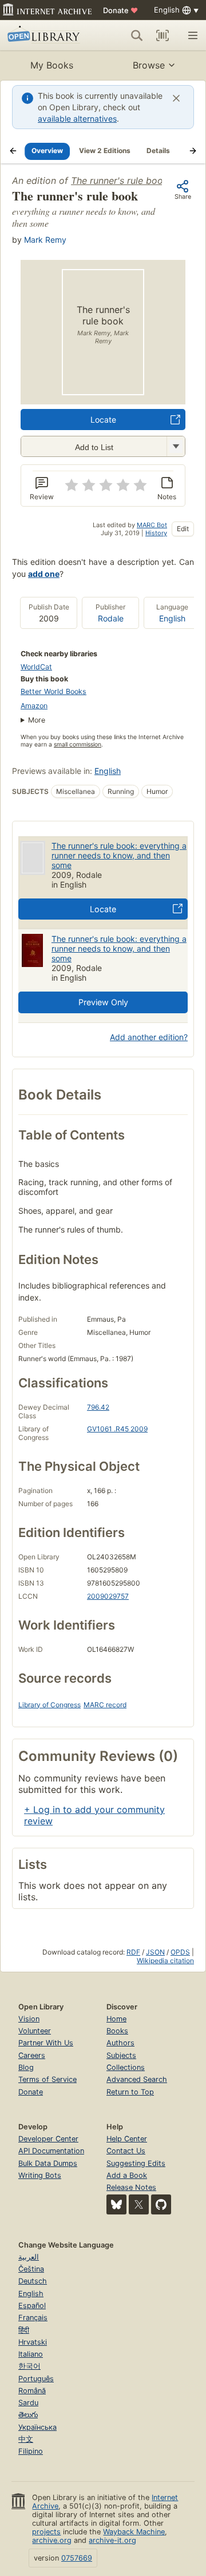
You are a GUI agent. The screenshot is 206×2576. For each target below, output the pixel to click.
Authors (120, 2043)
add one (44, 574)
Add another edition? (149, 1037)
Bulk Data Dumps (48, 2163)
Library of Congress (49, 1705)
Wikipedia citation (165, 1961)
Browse (149, 65)
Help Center (127, 2139)
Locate (103, 420)
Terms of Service (47, 2079)
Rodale (111, 618)
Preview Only (103, 1002)
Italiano (31, 2354)
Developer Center (48, 2139)
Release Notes (131, 2187)
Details (158, 151)
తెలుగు (28, 2415)
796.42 (98, 1407)
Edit (183, 529)
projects (46, 2532)
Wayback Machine (134, 2532)
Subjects (121, 2055)
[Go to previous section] (13, 151)
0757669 (77, 2558)
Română (32, 2391)
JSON (155, 1952)
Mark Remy (45, 240)
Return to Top (130, 2092)
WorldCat (36, 667)
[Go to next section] (193, 151)
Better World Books (54, 691)
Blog (26, 2067)
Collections (126, 2067)
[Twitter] (139, 2204)
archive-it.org (112, 2540)
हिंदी (24, 2330)
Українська (37, 2427)
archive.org (52, 2540)
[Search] (137, 35)
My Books (52, 65)
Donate (120, 10)
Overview (47, 151)
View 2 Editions (105, 151)
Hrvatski (33, 2342)
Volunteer (35, 2031)
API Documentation (51, 2151)
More (37, 720)
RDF (133, 1952)
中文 (26, 2439)
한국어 (29, 2366)
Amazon (34, 706)
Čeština (31, 2269)
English (172, 618)
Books (117, 2031)
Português (36, 2379)
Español (32, 2306)
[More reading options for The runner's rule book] (176, 446)
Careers (32, 2055)
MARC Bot (152, 525)
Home (116, 2019)
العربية (29, 2257)
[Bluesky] (116, 2204)
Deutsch (33, 2281)
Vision (29, 2019)
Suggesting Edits (136, 2163)
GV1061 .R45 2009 (117, 1429)
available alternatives (77, 119)
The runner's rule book (120, 180)
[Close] (176, 98)
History (156, 533)
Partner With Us (46, 2043)
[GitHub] (161, 2204)
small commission (78, 745)
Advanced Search (137, 2079)
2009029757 (108, 1596)
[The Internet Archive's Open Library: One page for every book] (45, 35)
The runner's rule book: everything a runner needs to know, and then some (119, 855)
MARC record (105, 1705)
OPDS (180, 1952)
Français (33, 2318)
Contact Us (126, 2151)
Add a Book (127, 2175)
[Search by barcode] (163, 35)
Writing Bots (40, 2175)
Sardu (28, 2403)
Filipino (31, 2451)
